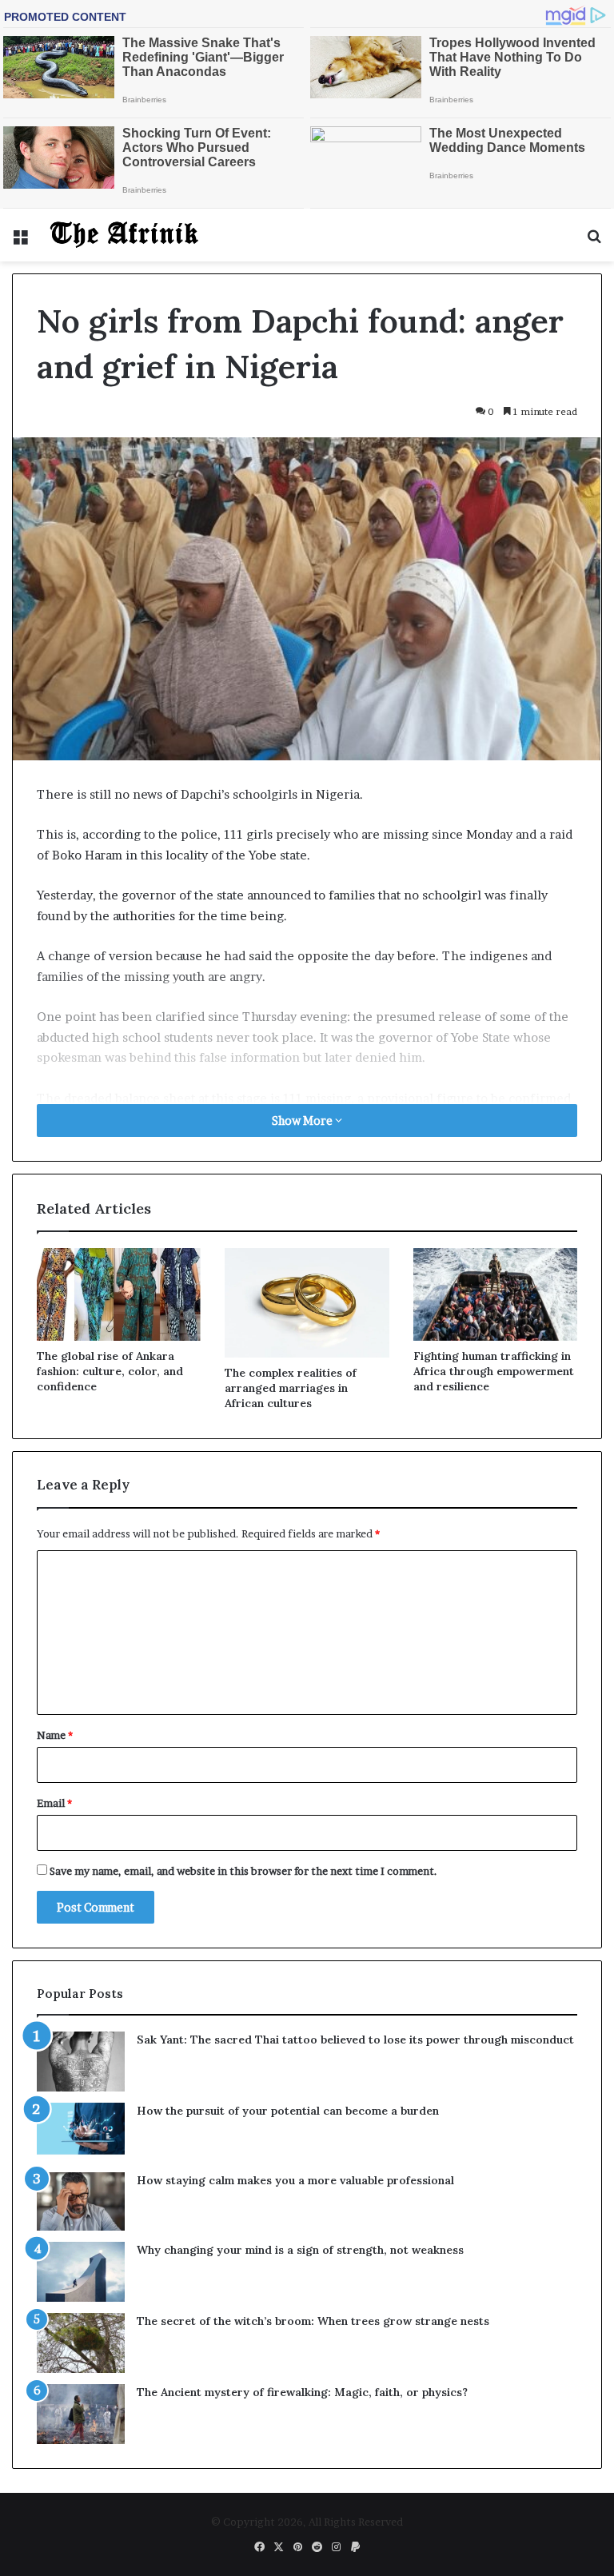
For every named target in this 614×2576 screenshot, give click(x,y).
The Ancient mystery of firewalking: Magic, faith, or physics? (302, 2392)
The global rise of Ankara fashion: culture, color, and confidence (110, 1371)
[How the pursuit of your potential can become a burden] (81, 2132)
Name (55, 1735)
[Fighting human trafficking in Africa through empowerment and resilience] (495, 1294)
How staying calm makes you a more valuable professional (295, 2180)
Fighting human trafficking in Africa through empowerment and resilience (494, 1371)
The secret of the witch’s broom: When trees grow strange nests (313, 2321)
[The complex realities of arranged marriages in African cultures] (307, 1303)
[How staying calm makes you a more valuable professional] (81, 2201)
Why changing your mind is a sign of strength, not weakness (300, 2250)
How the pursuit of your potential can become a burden (288, 2111)
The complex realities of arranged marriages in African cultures (291, 1388)
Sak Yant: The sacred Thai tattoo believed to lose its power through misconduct (355, 2040)
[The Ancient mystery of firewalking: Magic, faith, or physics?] (81, 2414)
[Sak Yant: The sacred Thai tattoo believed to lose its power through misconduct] (81, 2062)
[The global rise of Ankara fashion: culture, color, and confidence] (119, 1294)
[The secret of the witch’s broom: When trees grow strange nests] (81, 2343)
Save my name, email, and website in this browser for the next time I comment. (243, 1871)
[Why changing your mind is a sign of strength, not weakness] (81, 2272)
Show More (303, 1121)
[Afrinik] (125, 235)
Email (54, 1803)
